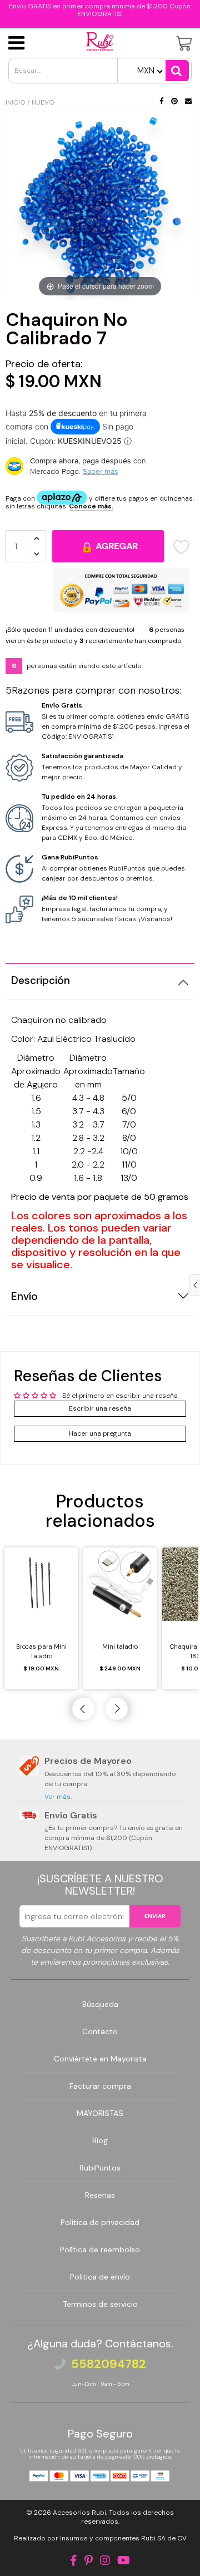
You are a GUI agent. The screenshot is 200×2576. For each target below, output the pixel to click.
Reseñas (100, 2195)
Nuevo (43, 102)
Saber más (100, 471)
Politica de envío (100, 2277)
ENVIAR (155, 1916)
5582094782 (109, 2364)
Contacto (100, 2031)
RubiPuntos (100, 2168)
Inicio (16, 102)
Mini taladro (120, 1647)
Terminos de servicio (100, 2304)
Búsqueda (100, 2004)
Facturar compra (100, 2086)
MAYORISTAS (100, 2113)
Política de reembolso (100, 2249)
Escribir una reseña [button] (100, 1408)
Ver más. (58, 1797)
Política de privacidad (100, 2222)
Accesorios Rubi (79, 2513)
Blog (100, 2140)
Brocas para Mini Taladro (41, 1651)
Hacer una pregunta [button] (100, 1433)
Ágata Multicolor (77, 2550)
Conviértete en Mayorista (100, 2059)
